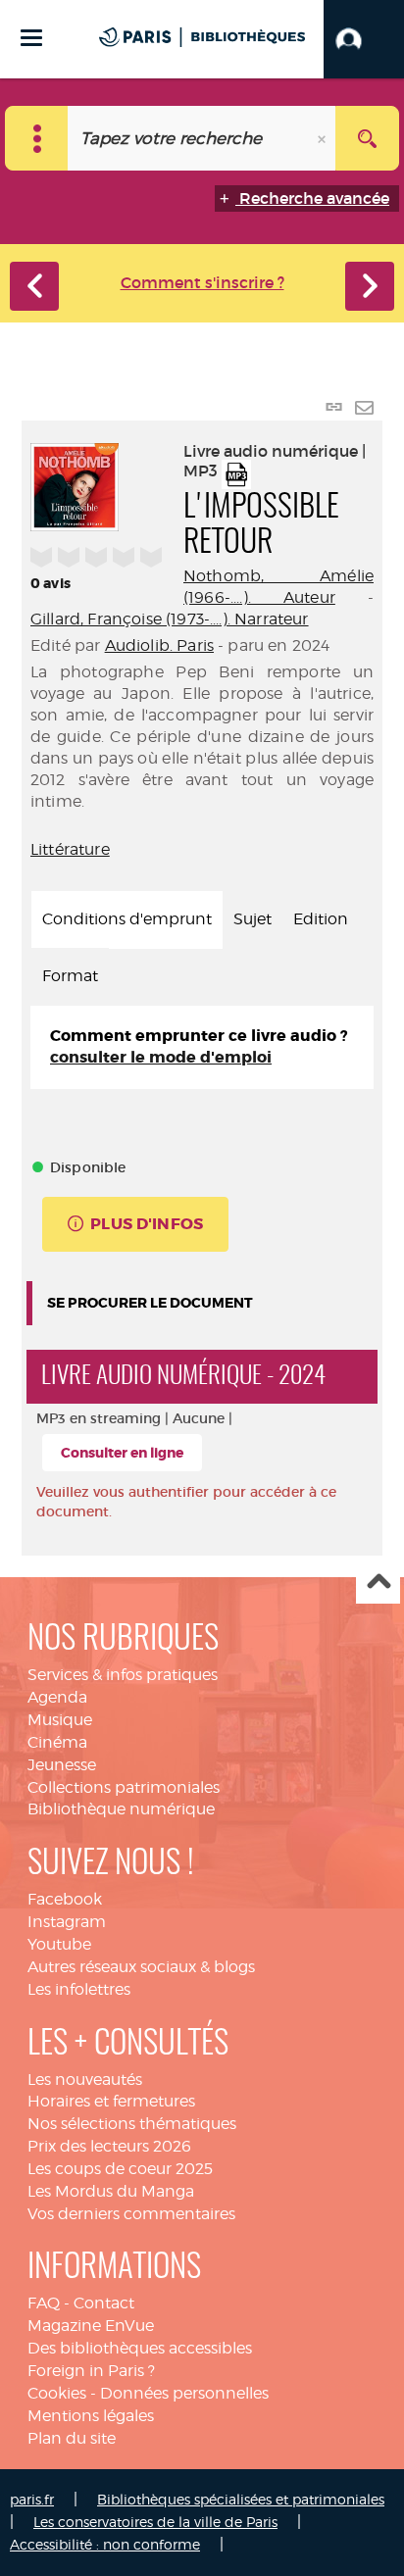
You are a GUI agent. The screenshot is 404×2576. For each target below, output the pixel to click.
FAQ (44, 2303)
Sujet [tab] (252, 919)
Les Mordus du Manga (111, 2191)
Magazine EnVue (91, 2326)
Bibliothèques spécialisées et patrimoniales (241, 2499)
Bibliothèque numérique (121, 1809)
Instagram (67, 1922)
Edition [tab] (321, 919)
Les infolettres (79, 1989)
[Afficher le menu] (31, 38)
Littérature (70, 849)
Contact (104, 2303)
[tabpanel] (202, 1048)
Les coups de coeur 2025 (120, 2169)
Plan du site (72, 2438)
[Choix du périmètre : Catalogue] (37, 138)
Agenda (57, 1697)
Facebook (65, 1899)
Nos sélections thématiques (132, 2124)
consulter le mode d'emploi (161, 1057)
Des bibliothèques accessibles (140, 2348)
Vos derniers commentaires (131, 2214)
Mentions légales (91, 2416)
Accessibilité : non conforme (105, 2544)
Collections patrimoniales (124, 1787)
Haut (378, 1583)
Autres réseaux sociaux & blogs (141, 1967)
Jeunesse (62, 1765)
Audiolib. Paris (159, 645)
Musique (60, 1720)
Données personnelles (184, 2393)
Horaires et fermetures (111, 2101)
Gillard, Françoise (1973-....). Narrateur (170, 619)
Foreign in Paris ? (91, 2371)
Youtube (59, 1944)
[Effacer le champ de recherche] (324, 138)
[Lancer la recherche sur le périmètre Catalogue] (367, 138)
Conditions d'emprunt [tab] (127, 919)
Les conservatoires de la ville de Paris (155, 2522)
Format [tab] (70, 976)
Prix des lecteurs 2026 (109, 2146)
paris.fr (32, 2499)
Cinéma (57, 1742)
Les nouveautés (85, 2080)
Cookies (57, 2393)
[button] (364, 39)
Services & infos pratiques (123, 1675)
